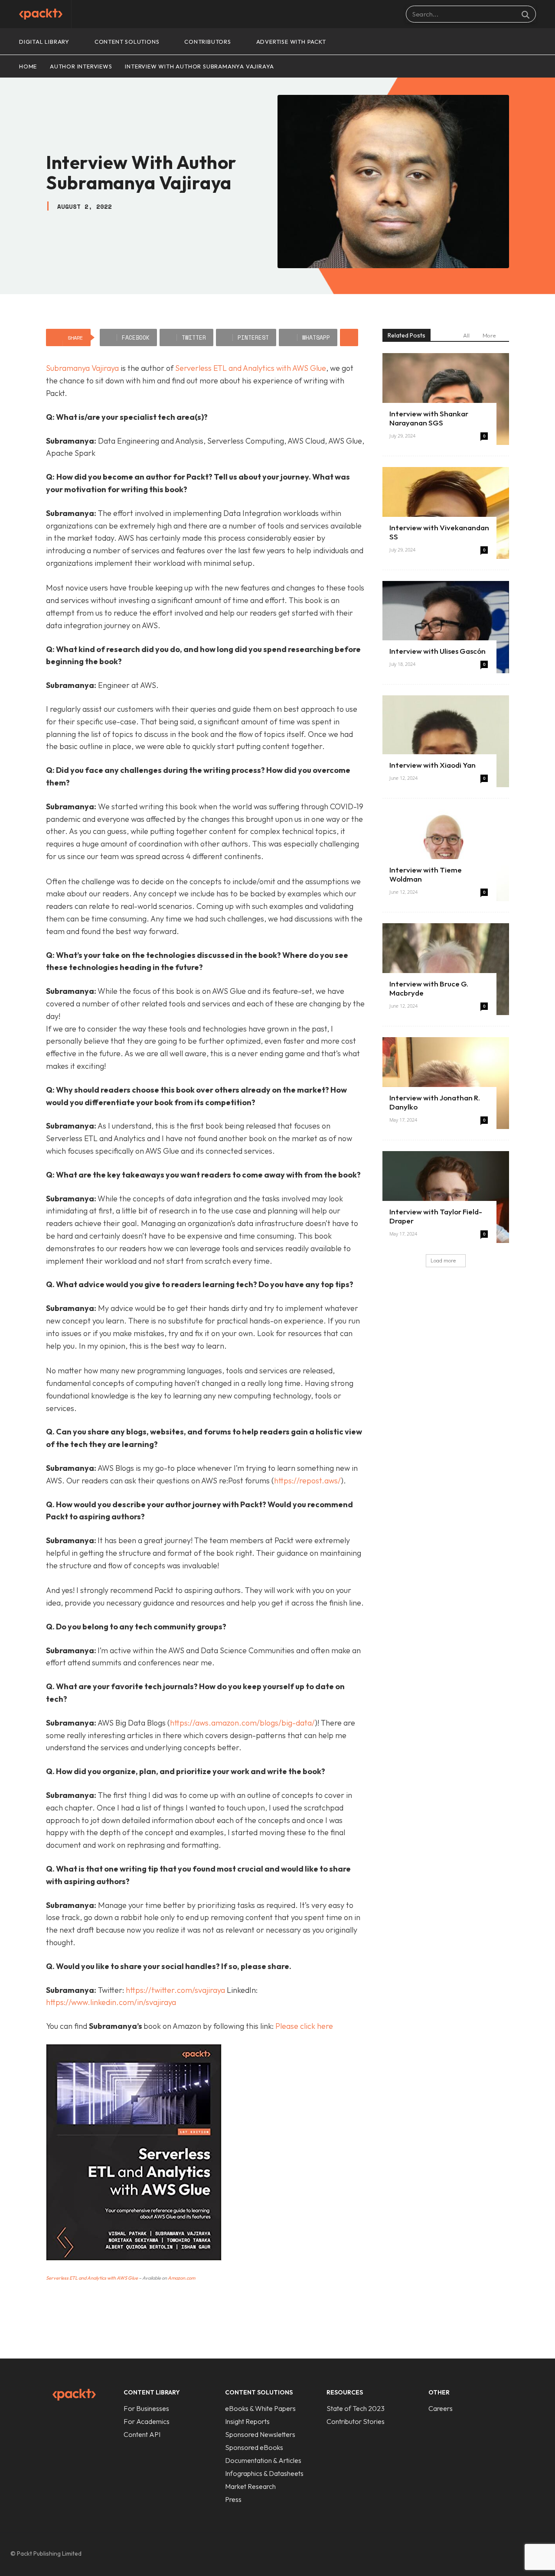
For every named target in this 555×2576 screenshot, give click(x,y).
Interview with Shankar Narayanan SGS (429, 418)
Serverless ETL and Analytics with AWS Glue (251, 368)
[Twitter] (519, 2554)
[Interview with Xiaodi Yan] (446, 741)
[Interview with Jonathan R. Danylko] (446, 1083)
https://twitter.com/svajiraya (175, 1990)
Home (28, 66)
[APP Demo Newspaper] (41, 14)
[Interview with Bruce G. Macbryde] (446, 969)
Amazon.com (181, 2278)
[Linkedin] (501, 2554)
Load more (443, 1260)
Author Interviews (81, 66)
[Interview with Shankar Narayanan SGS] (446, 399)
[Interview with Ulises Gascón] (446, 627)
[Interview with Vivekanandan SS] (446, 513)
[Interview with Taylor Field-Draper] (446, 1197)
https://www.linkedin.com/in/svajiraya (111, 2002)
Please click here (304, 2026)
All (466, 335)
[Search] (526, 14)
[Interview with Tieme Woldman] (446, 855)
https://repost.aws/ (307, 1481)
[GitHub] (483, 2554)
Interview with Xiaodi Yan (433, 765)
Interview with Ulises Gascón (437, 651)
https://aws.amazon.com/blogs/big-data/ (242, 1723)
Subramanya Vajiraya (82, 368)
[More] (349, 337)
